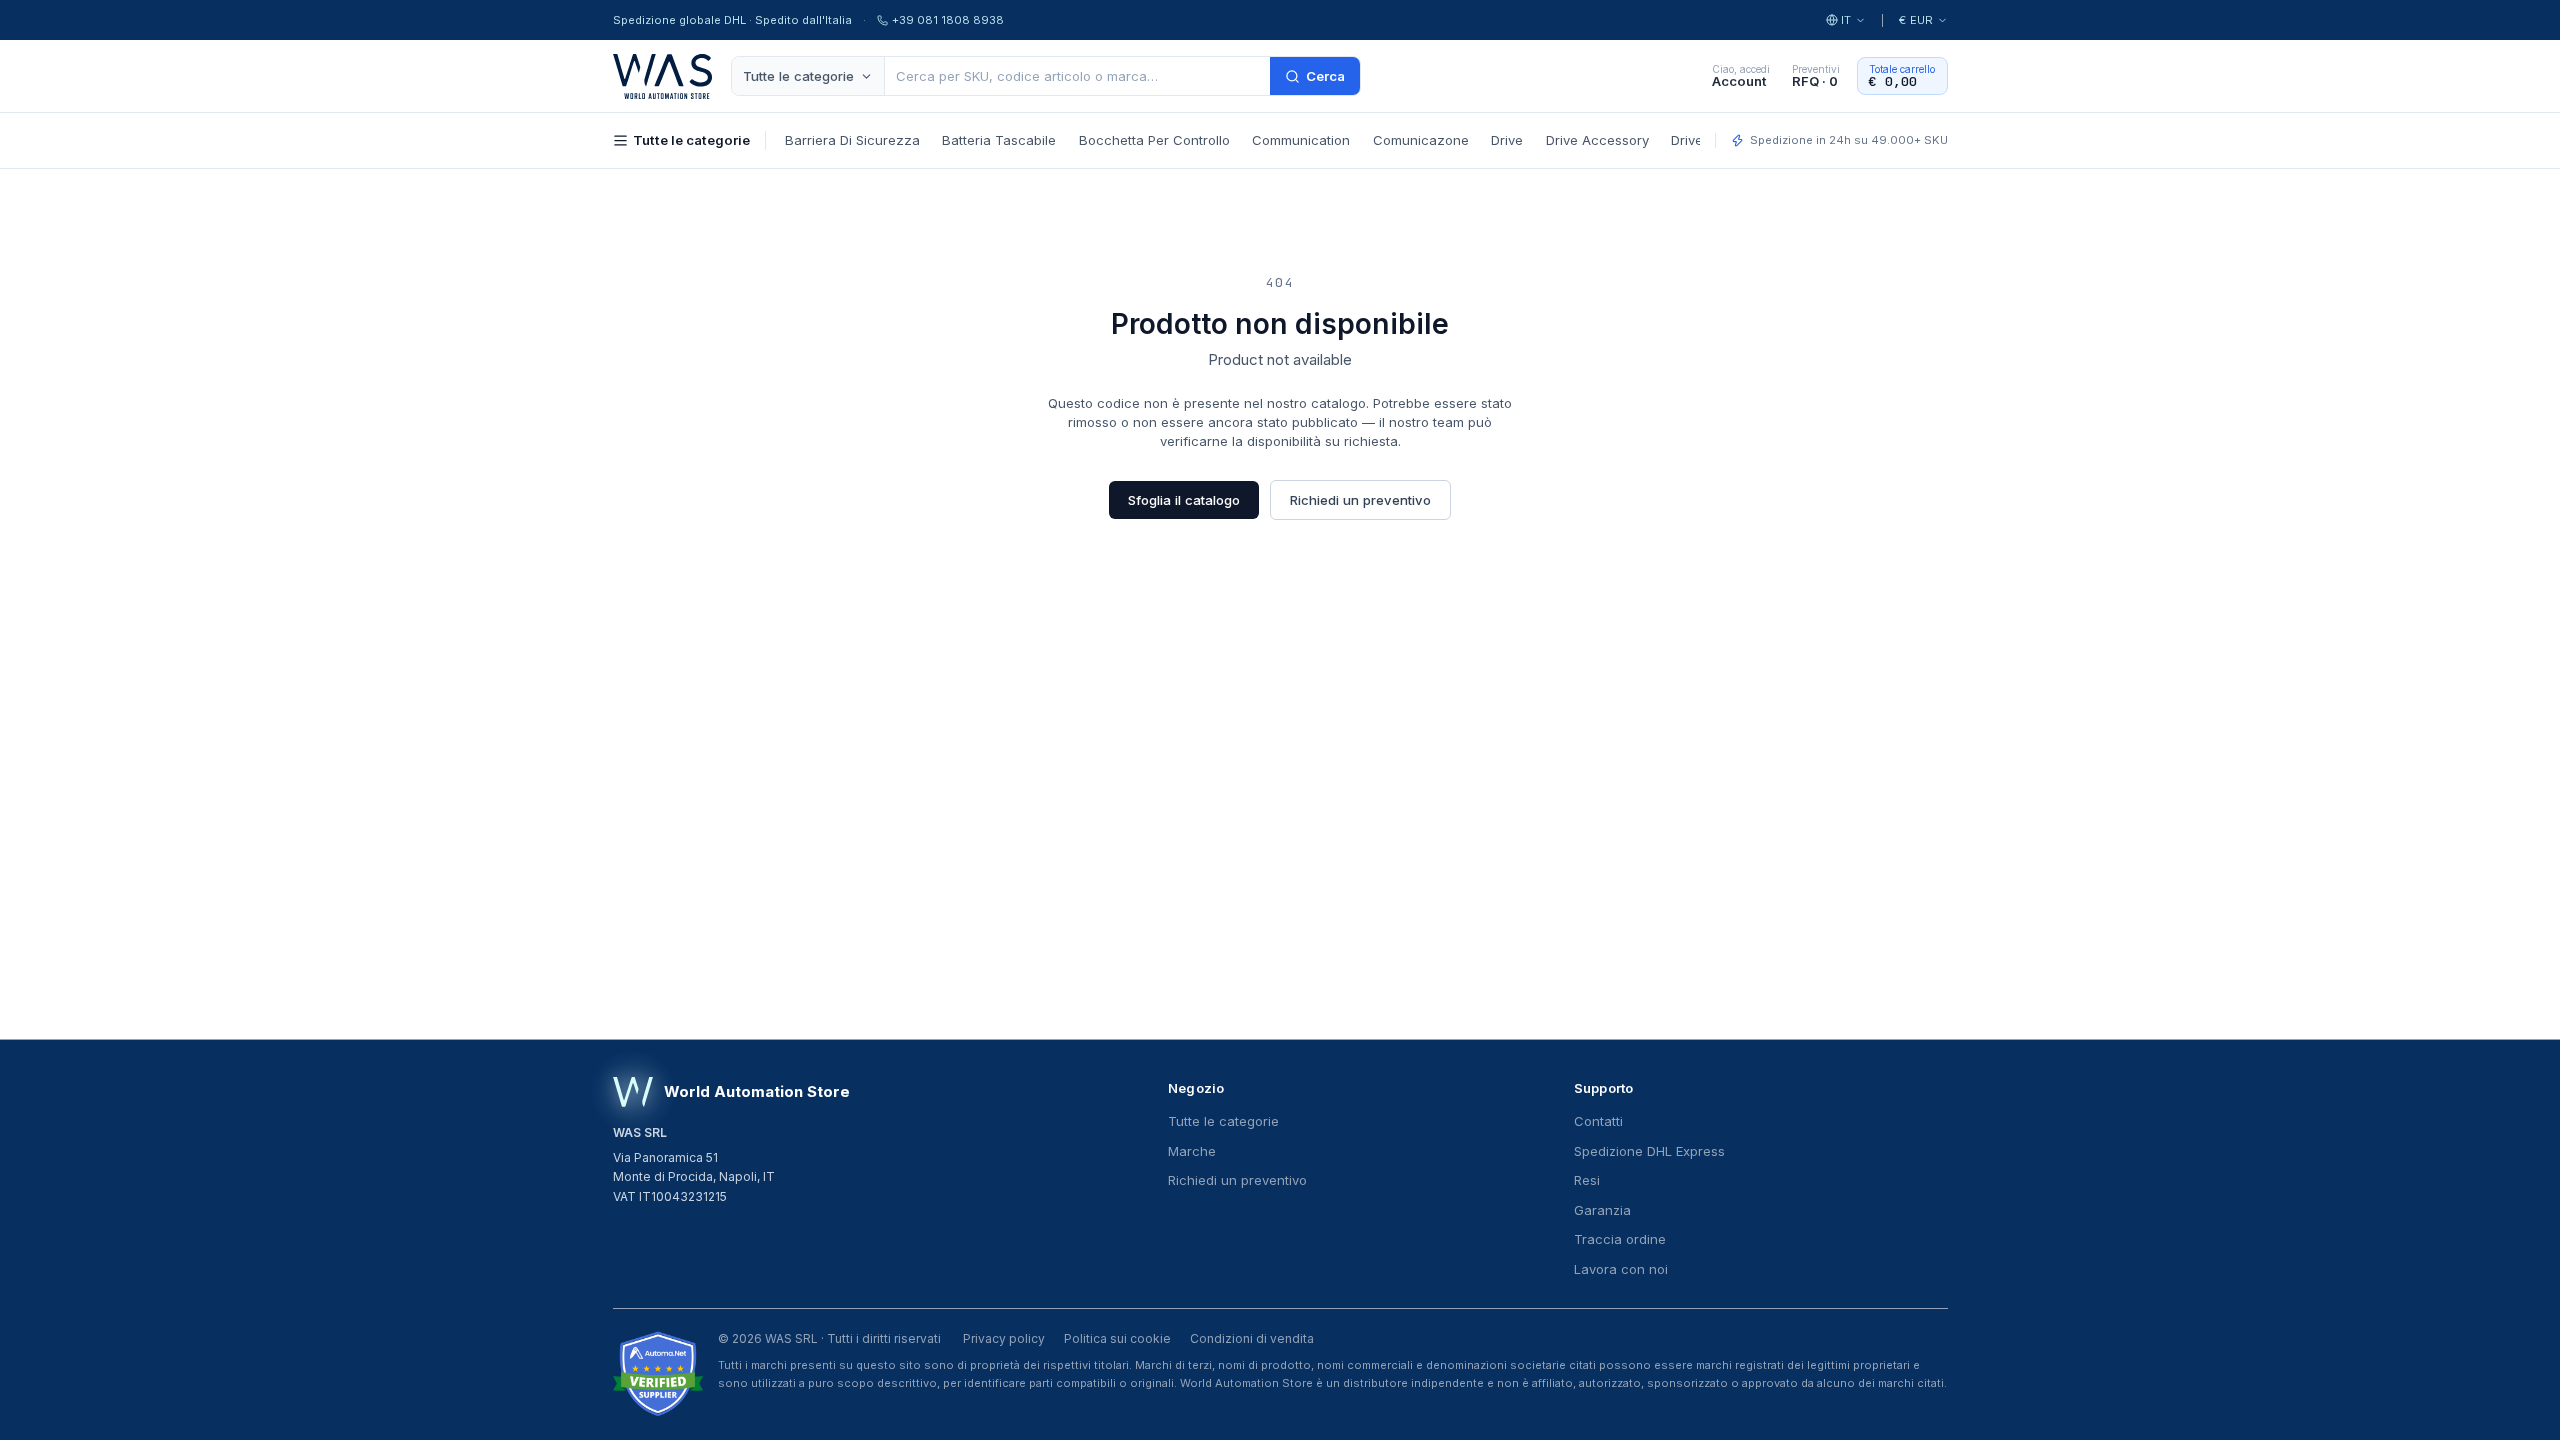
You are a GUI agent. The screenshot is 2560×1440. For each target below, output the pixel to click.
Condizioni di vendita (1252, 1338)
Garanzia (1602, 1210)
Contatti (1598, 1121)
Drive (1507, 140)
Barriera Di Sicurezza (852, 140)
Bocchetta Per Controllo (1154, 140)
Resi (1587, 1180)
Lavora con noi (1621, 1269)
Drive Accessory (1597, 140)
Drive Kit (1696, 140)
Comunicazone (1421, 140)
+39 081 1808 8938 (948, 20)
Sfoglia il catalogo (1184, 500)
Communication (1301, 140)
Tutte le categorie (798, 76)
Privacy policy (1004, 1338)
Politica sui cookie (1117, 1338)
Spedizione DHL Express (1649, 1151)
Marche (1192, 1151)
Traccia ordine (1620, 1239)
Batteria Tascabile (999, 140)
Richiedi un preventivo (1360, 500)
